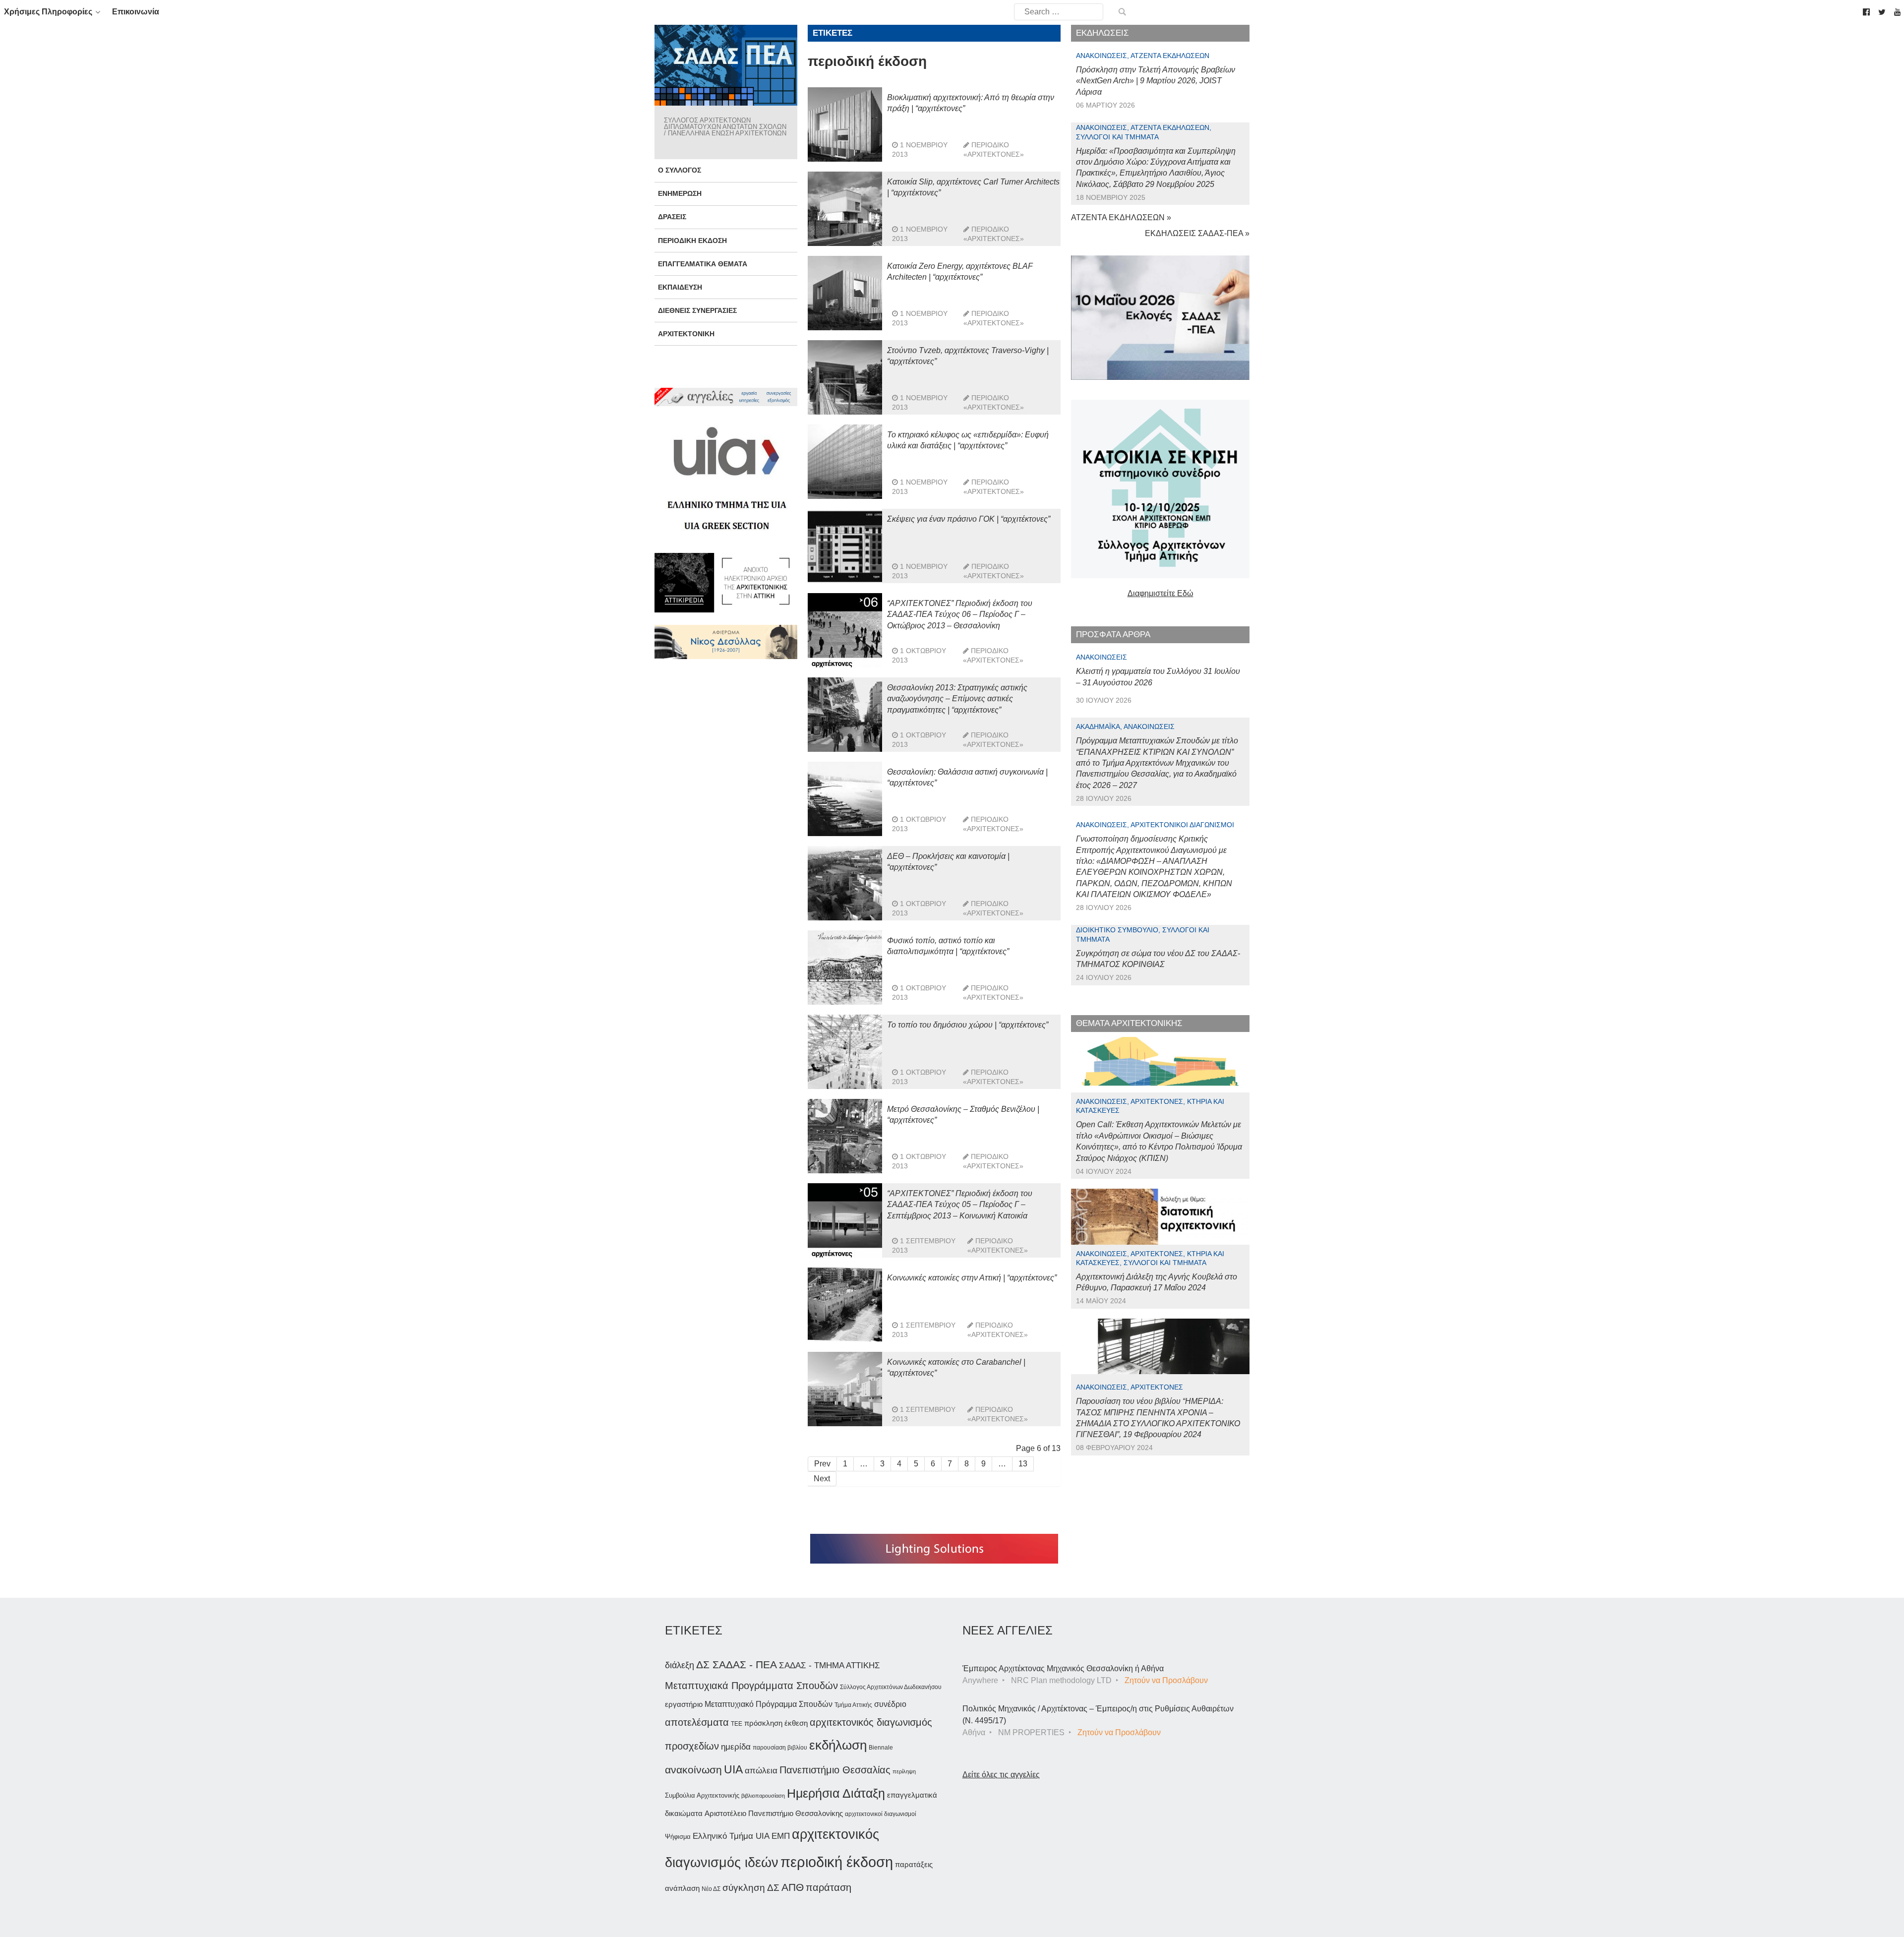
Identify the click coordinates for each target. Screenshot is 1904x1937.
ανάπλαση (682, 1888)
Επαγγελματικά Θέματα (703, 264)
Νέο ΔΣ (711, 1889)
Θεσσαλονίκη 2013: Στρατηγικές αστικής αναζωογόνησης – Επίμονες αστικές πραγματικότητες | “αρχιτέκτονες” (957, 699)
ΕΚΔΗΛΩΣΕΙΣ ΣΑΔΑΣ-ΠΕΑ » (1197, 233)
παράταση (829, 1887)
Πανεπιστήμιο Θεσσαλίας (835, 1770)
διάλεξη (680, 1665)
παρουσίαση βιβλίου (780, 1748)
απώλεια (761, 1771)
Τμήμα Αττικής (853, 1705)
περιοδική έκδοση (837, 1862)
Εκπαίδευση (680, 287)
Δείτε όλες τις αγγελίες (1001, 1775)
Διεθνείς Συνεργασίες (697, 310)
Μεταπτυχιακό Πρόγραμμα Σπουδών (769, 1704)
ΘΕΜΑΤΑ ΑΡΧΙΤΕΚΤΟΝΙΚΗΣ (1129, 1023)
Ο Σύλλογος (680, 170)
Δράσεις (672, 217)
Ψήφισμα (678, 1837)
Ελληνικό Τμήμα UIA (731, 1836)
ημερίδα (736, 1747)
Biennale (881, 1748)
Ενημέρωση (680, 193)
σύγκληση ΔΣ (751, 1888)
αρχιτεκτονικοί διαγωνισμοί (881, 1814)
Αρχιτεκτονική (686, 334)
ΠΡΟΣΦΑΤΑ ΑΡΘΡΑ (1113, 635)
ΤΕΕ (737, 1724)
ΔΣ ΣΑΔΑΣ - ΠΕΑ (737, 1665)
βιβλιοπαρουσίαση (763, 1796)
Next (822, 1479)
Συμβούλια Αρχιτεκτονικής (702, 1795)
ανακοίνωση (693, 1770)
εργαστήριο (684, 1704)
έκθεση (796, 1723)
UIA (733, 1770)
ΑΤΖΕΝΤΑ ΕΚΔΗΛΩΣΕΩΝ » (1121, 217)
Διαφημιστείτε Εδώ (1160, 593)
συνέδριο (890, 1704)
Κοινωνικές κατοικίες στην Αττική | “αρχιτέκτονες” (972, 1278)
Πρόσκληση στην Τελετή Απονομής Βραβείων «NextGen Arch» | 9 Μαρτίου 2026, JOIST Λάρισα (1156, 81)
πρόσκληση (763, 1723)
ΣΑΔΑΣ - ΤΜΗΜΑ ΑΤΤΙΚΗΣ (830, 1665)
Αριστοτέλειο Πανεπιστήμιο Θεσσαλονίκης (774, 1813)
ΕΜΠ (781, 1836)
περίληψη (904, 1771)
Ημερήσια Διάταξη (836, 1793)
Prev (822, 1464)
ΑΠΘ (793, 1887)
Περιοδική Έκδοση (692, 241)
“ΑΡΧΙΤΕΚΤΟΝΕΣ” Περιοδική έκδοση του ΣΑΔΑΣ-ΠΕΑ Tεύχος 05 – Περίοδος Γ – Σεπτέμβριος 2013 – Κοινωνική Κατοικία (960, 1205)
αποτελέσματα (697, 1722)
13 (1023, 1464)
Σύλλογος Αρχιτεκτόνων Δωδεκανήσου (891, 1687)
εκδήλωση (838, 1745)
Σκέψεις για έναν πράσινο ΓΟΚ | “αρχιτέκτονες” (969, 519)
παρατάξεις (914, 1864)
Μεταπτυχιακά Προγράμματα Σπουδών (751, 1685)
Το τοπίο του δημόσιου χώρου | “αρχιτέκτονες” (968, 1025)
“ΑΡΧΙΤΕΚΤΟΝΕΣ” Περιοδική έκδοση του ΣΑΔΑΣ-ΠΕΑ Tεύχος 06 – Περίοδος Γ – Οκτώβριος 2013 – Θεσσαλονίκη (960, 614)
